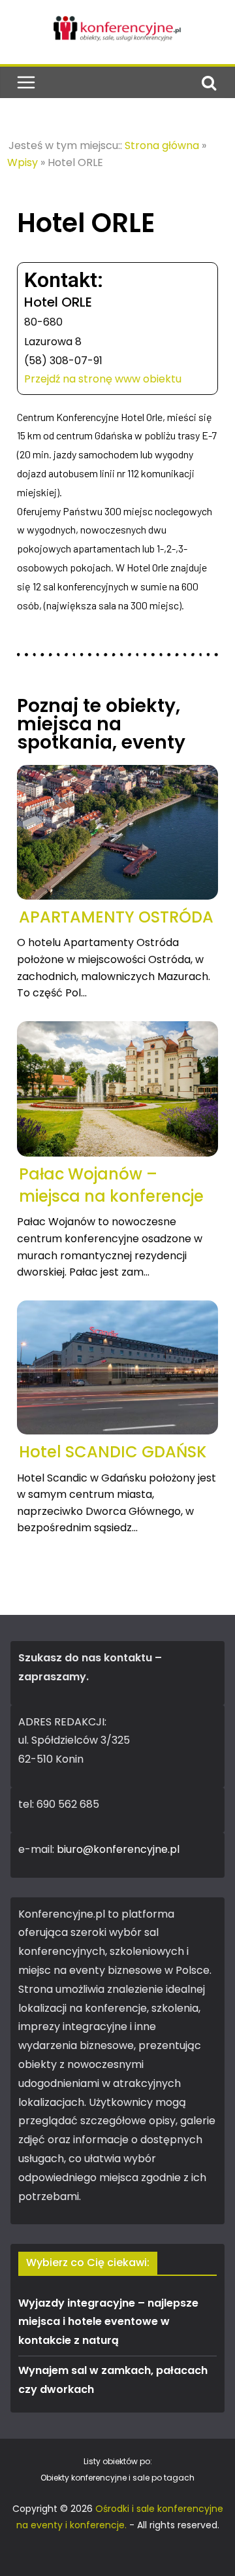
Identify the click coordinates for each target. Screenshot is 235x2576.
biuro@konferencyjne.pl (118, 1849)
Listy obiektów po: (118, 2461)
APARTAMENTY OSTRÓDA (116, 917)
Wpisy (23, 162)
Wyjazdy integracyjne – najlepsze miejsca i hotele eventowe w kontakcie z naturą (108, 2322)
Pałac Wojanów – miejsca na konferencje (111, 1185)
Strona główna (162, 145)
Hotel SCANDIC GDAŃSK (113, 1452)
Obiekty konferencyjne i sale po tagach (117, 2478)
